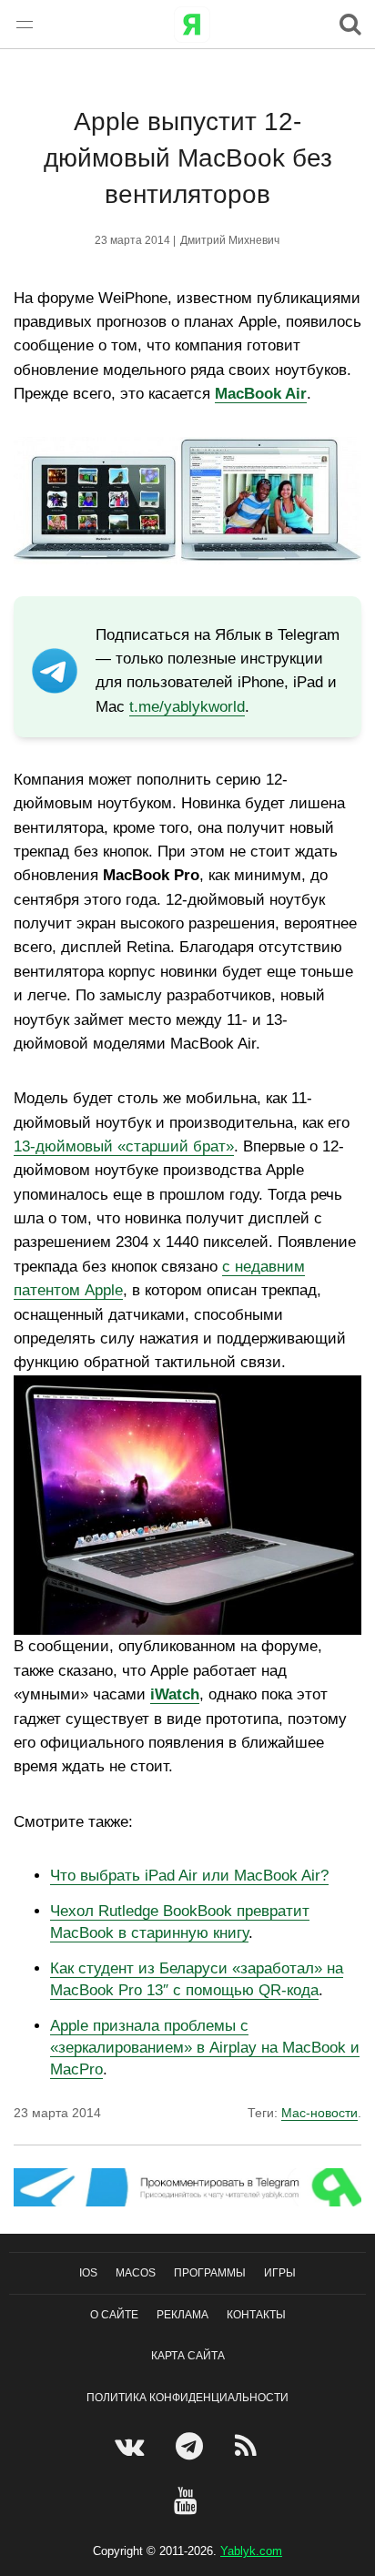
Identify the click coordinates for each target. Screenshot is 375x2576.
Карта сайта (188, 2356)
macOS (136, 2273)
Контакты (256, 2315)
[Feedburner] (248, 2446)
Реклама (182, 2315)
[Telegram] (192, 2446)
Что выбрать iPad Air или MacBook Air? (189, 1876)
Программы (210, 2273)
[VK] (132, 2446)
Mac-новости (319, 2113)
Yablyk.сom (251, 2551)
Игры (280, 2273)
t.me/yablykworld (187, 707)
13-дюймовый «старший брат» (124, 1146)
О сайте (114, 2315)
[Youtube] (188, 2500)
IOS (88, 2273)
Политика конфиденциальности (187, 2398)
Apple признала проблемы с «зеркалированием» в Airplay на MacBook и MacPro (205, 2048)
